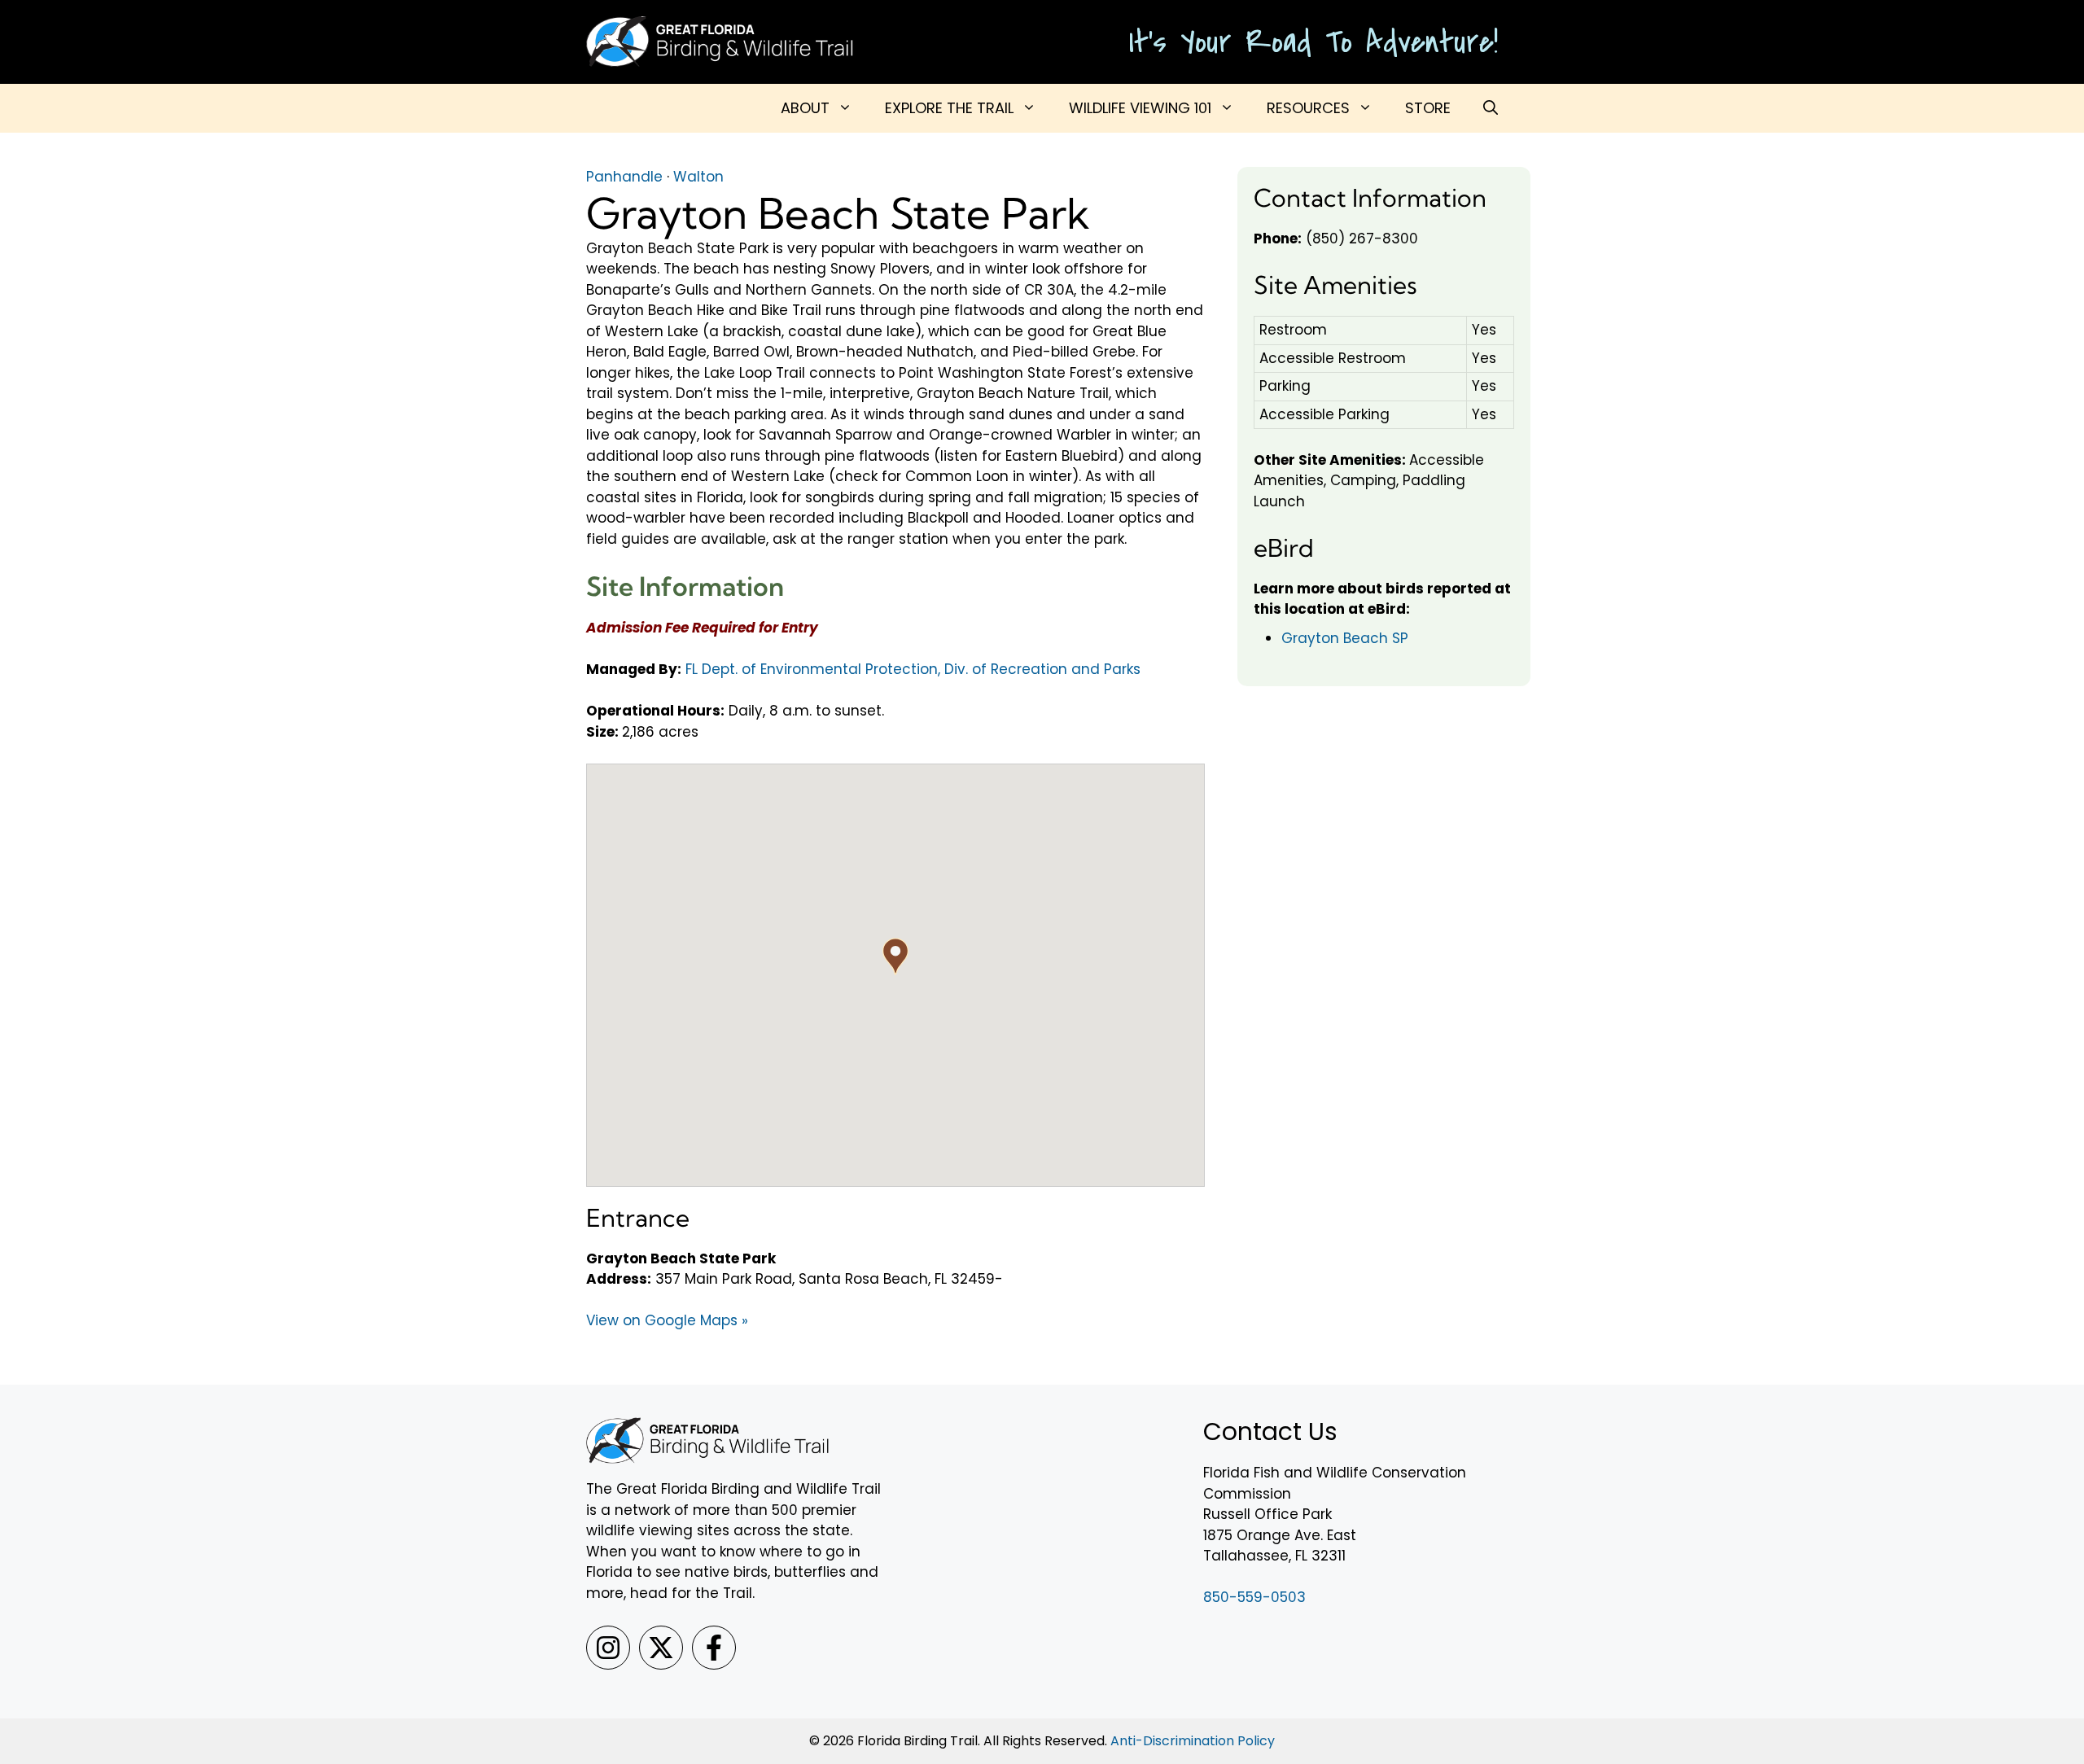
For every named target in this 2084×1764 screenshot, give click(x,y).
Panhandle (624, 177)
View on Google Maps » (667, 1320)
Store (1428, 108)
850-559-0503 (1254, 1597)
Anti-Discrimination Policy (1193, 1741)
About (805, 108)
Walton (698, 177)
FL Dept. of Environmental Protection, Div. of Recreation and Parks (913, 669)
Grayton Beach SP (1345, 638)
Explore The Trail (949, 108)
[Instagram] (608, 1648)
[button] (1491, 108)
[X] (661, 1648)
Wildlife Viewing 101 (1140, 108)
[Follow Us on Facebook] (714, 1648)
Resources (1308, 108)
